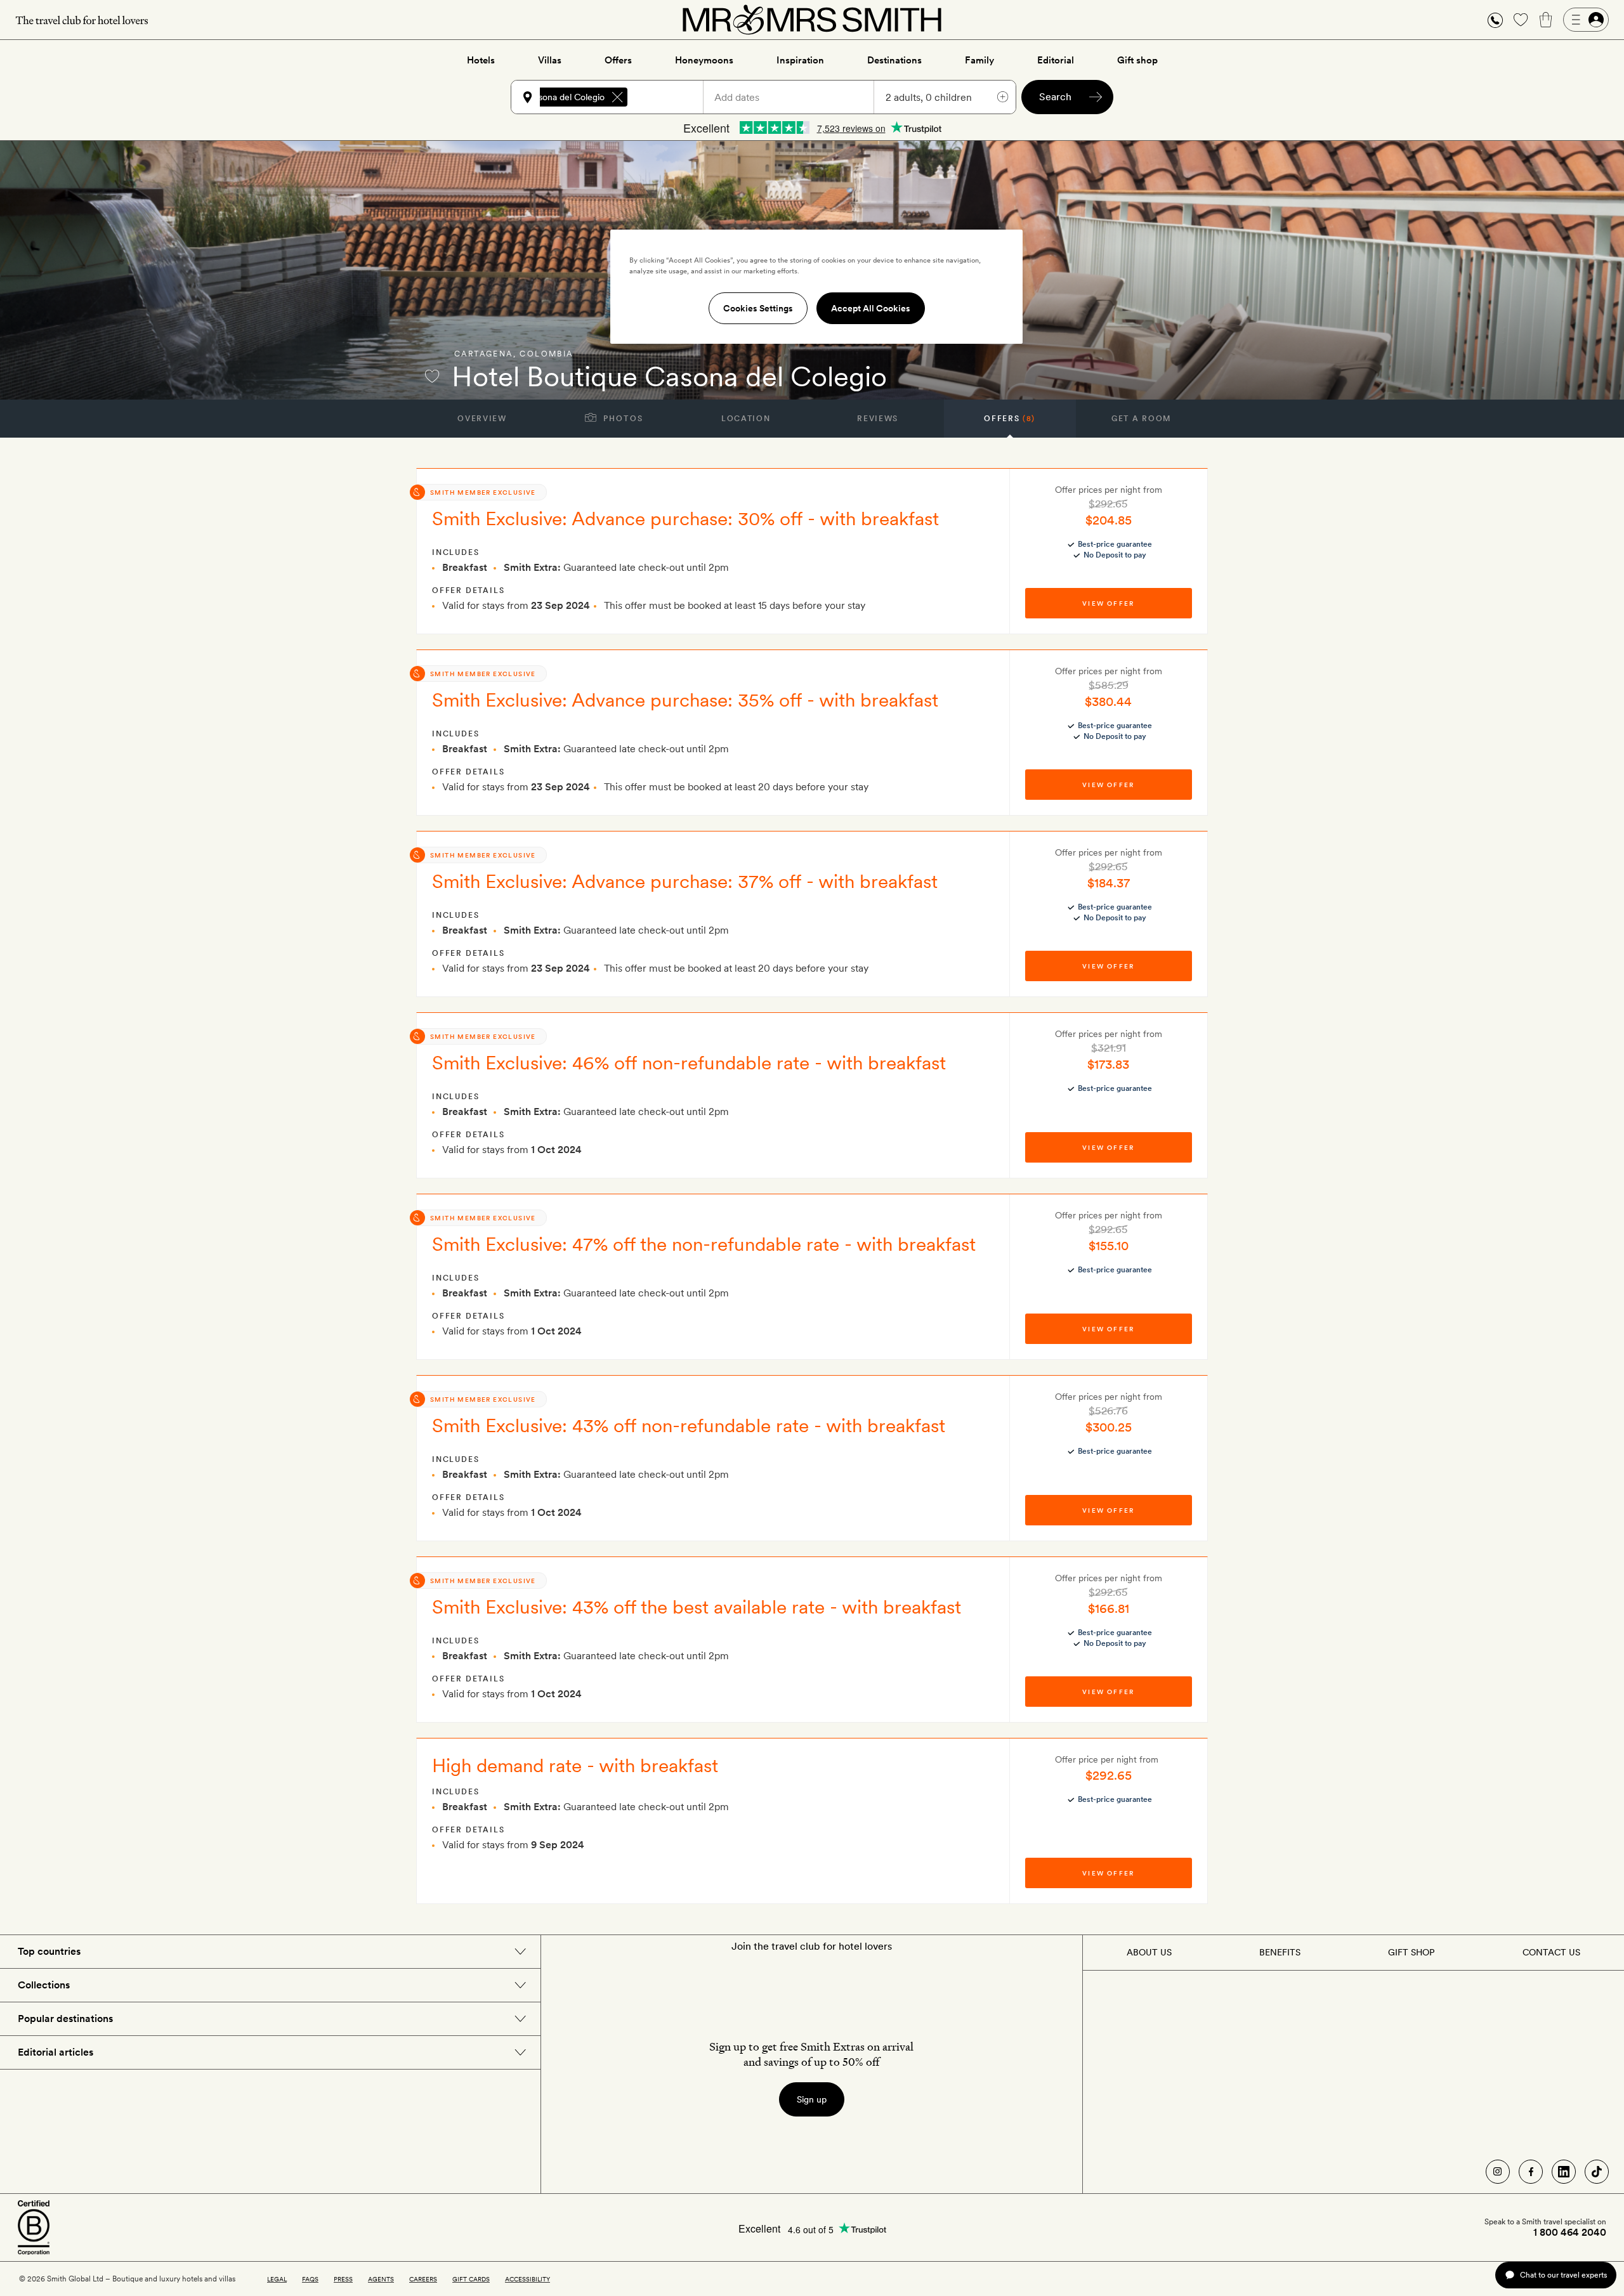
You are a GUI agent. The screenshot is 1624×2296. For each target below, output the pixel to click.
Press (343, 2279)
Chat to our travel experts (1563, 2275)
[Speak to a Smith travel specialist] (1495, 20)
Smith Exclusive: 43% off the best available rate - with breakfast (697, 1607)
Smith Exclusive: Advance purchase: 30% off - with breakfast (685, 518)
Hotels (481, 60)
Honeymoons (704, 60)
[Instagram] (1498, 2172)
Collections (44, 1985)
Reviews (878, 419)
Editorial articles (56, 2052)
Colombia (546, 354)
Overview (482, 419)
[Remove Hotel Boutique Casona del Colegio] (617, 97)
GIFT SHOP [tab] (1411, 1952)
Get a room (1142, 419)
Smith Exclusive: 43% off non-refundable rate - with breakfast (689, 1425)
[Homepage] (812, 20)
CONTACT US (1551, 1952)
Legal (277, 2279)
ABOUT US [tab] (1149, 1952)
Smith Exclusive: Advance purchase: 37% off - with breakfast (685, 881)
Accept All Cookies (871, 308)
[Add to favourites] (432, 376)
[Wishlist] (1521, 20)
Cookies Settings (758, 308)
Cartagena (484, 354)
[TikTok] (1597, 2172)
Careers (423, 2279)
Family (979, 60)
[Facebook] (1531, 2172)
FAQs (310, 2279)
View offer (1108, 603)
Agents (381, 2279)
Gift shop (1137, 60)
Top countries (49, 1951)
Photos (622, 419)
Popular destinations (65, 2019)
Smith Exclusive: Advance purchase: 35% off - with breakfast (685, 700)
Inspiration (800, 60)
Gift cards (471, 2279)
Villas (550, 60)
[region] (816, 287)
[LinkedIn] (1564, 2172)
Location (746, 419)
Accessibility (527, 2279)
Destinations (894, 60)
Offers (618, 60)
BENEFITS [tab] (1280, 1952)
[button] (1495, 20)
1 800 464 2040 (1570, 2233)
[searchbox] (671, 97)
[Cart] (1546, 20)
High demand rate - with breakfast (575, 1765)
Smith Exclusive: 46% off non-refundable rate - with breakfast (689, 1062)
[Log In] (1586, 20)
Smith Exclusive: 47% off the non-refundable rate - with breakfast (704, 1244)
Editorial (1056, 60)
